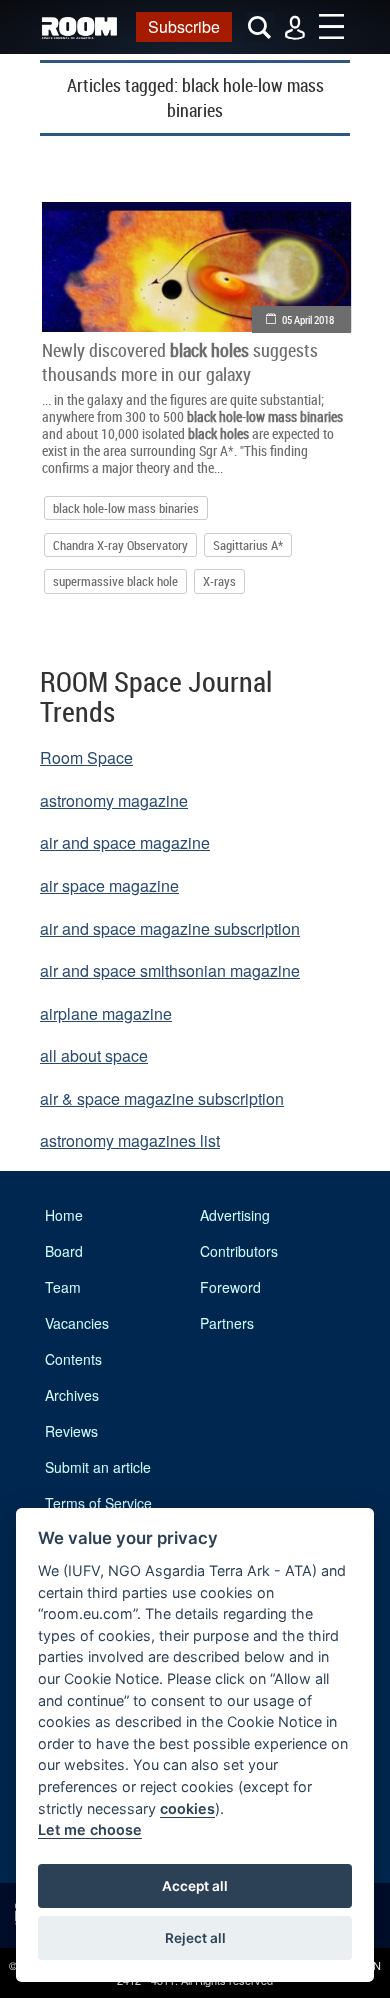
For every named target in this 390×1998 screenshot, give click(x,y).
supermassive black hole (115, 581)
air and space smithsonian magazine (170, 970)
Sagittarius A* (248, 545)
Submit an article (98, 1467)
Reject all (195, 1938)
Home (64, 1215)
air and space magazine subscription (170, 928)
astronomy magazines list (130, 1140)
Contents (73, 1359)
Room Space (86, 757)
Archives (72, 1395)
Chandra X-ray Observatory (120, 545)
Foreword (230, 1287)
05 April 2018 (308, 319)
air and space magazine (125, 842)
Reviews (71, 1431)
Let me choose (90, 1829)
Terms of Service (98, 1503)
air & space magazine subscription (162, 1098)
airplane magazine (106, 1013)
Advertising (235, 1215)
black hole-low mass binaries (126, 508)
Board (64, 1251)
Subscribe (184, 26)
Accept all (195, 1886)
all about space (94, 1055)
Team (63, 1287)
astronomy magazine (114, 800)
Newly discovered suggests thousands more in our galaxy (180, 362)
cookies (187, 1808)
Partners (227, 1323)
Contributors (239, 1251)
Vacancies (77, 1323)
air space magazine (109, 885)
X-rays (219, 581)
